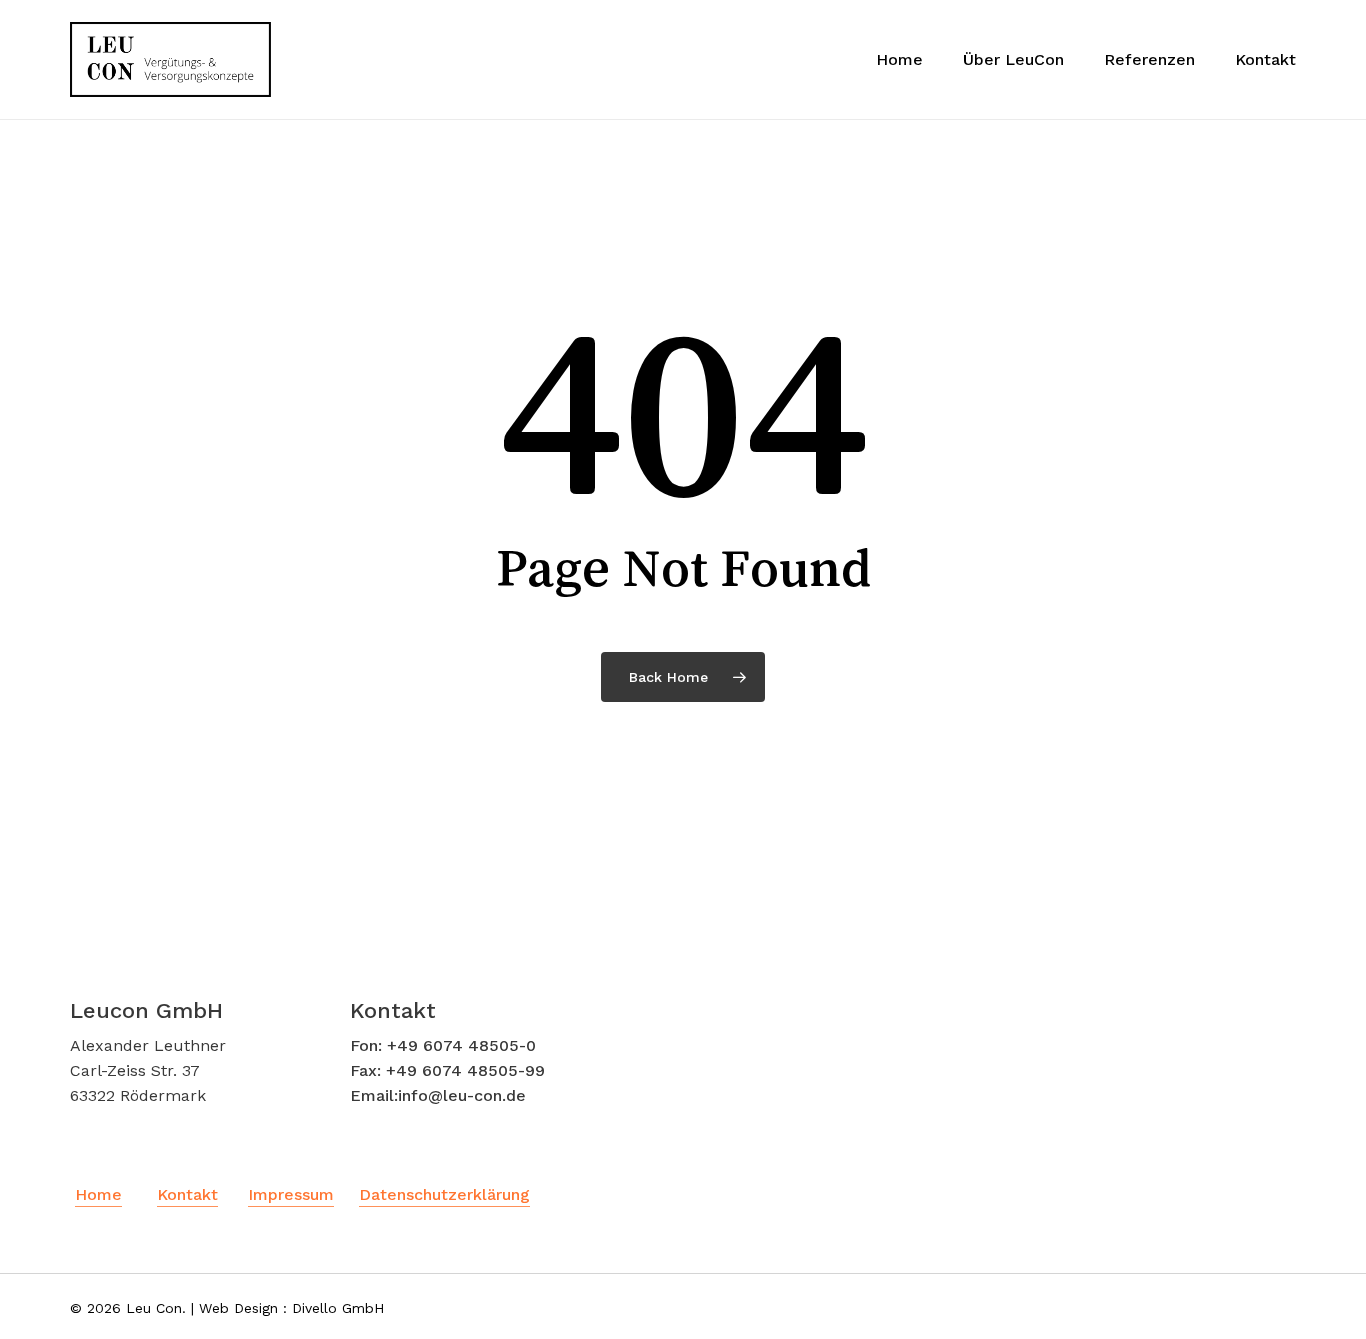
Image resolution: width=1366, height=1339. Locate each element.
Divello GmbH (338, 1308)
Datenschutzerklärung (444, 1194)
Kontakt (187, 1194)
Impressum (291, 1194)
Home (98, 1194)
